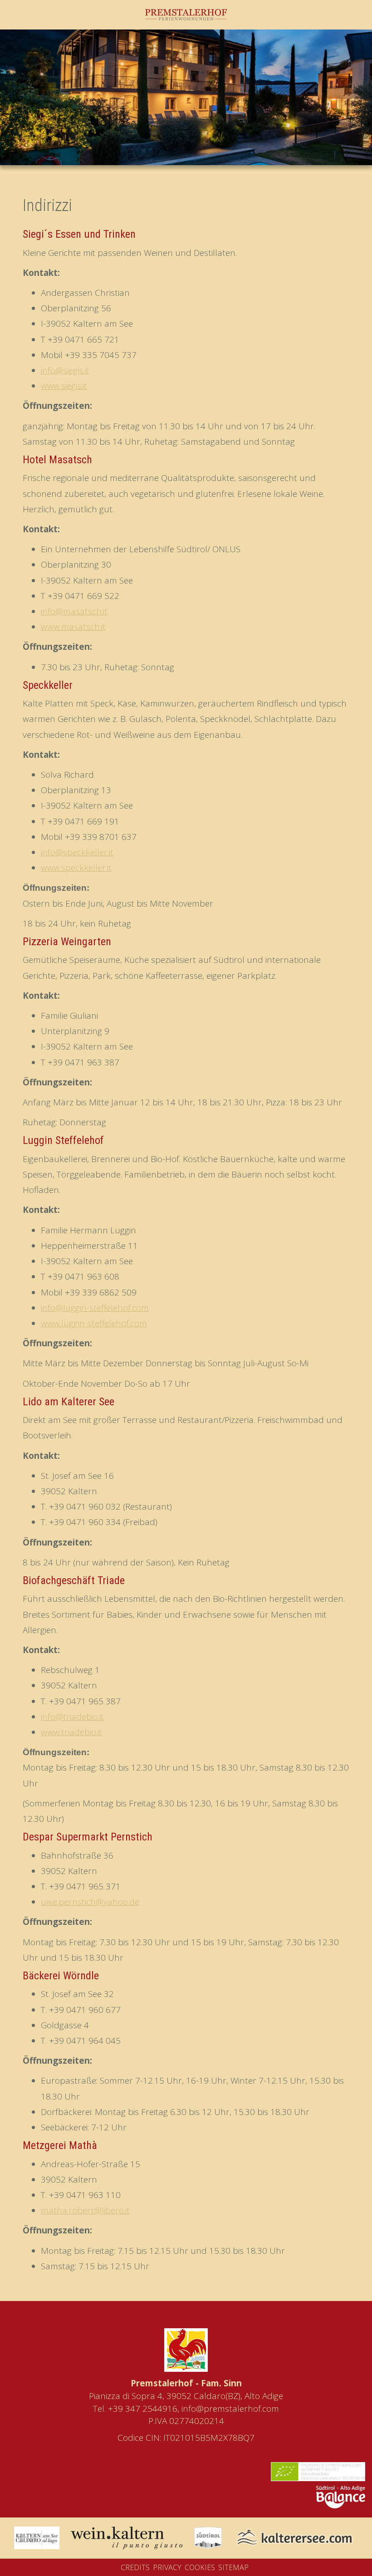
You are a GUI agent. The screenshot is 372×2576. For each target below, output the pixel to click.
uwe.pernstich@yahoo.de (90, 1902)
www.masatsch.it (73, 627)
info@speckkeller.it (77, 852)
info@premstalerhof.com (230, 2409)
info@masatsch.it (74, 611)
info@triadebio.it (72, 1717)
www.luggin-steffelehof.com (94, 1323)
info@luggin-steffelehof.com (95, 1308)
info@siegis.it (65, 370)
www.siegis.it (64, 386)
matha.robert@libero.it (85, 2210)
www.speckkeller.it (76, 868)
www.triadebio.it (71, 1732)
